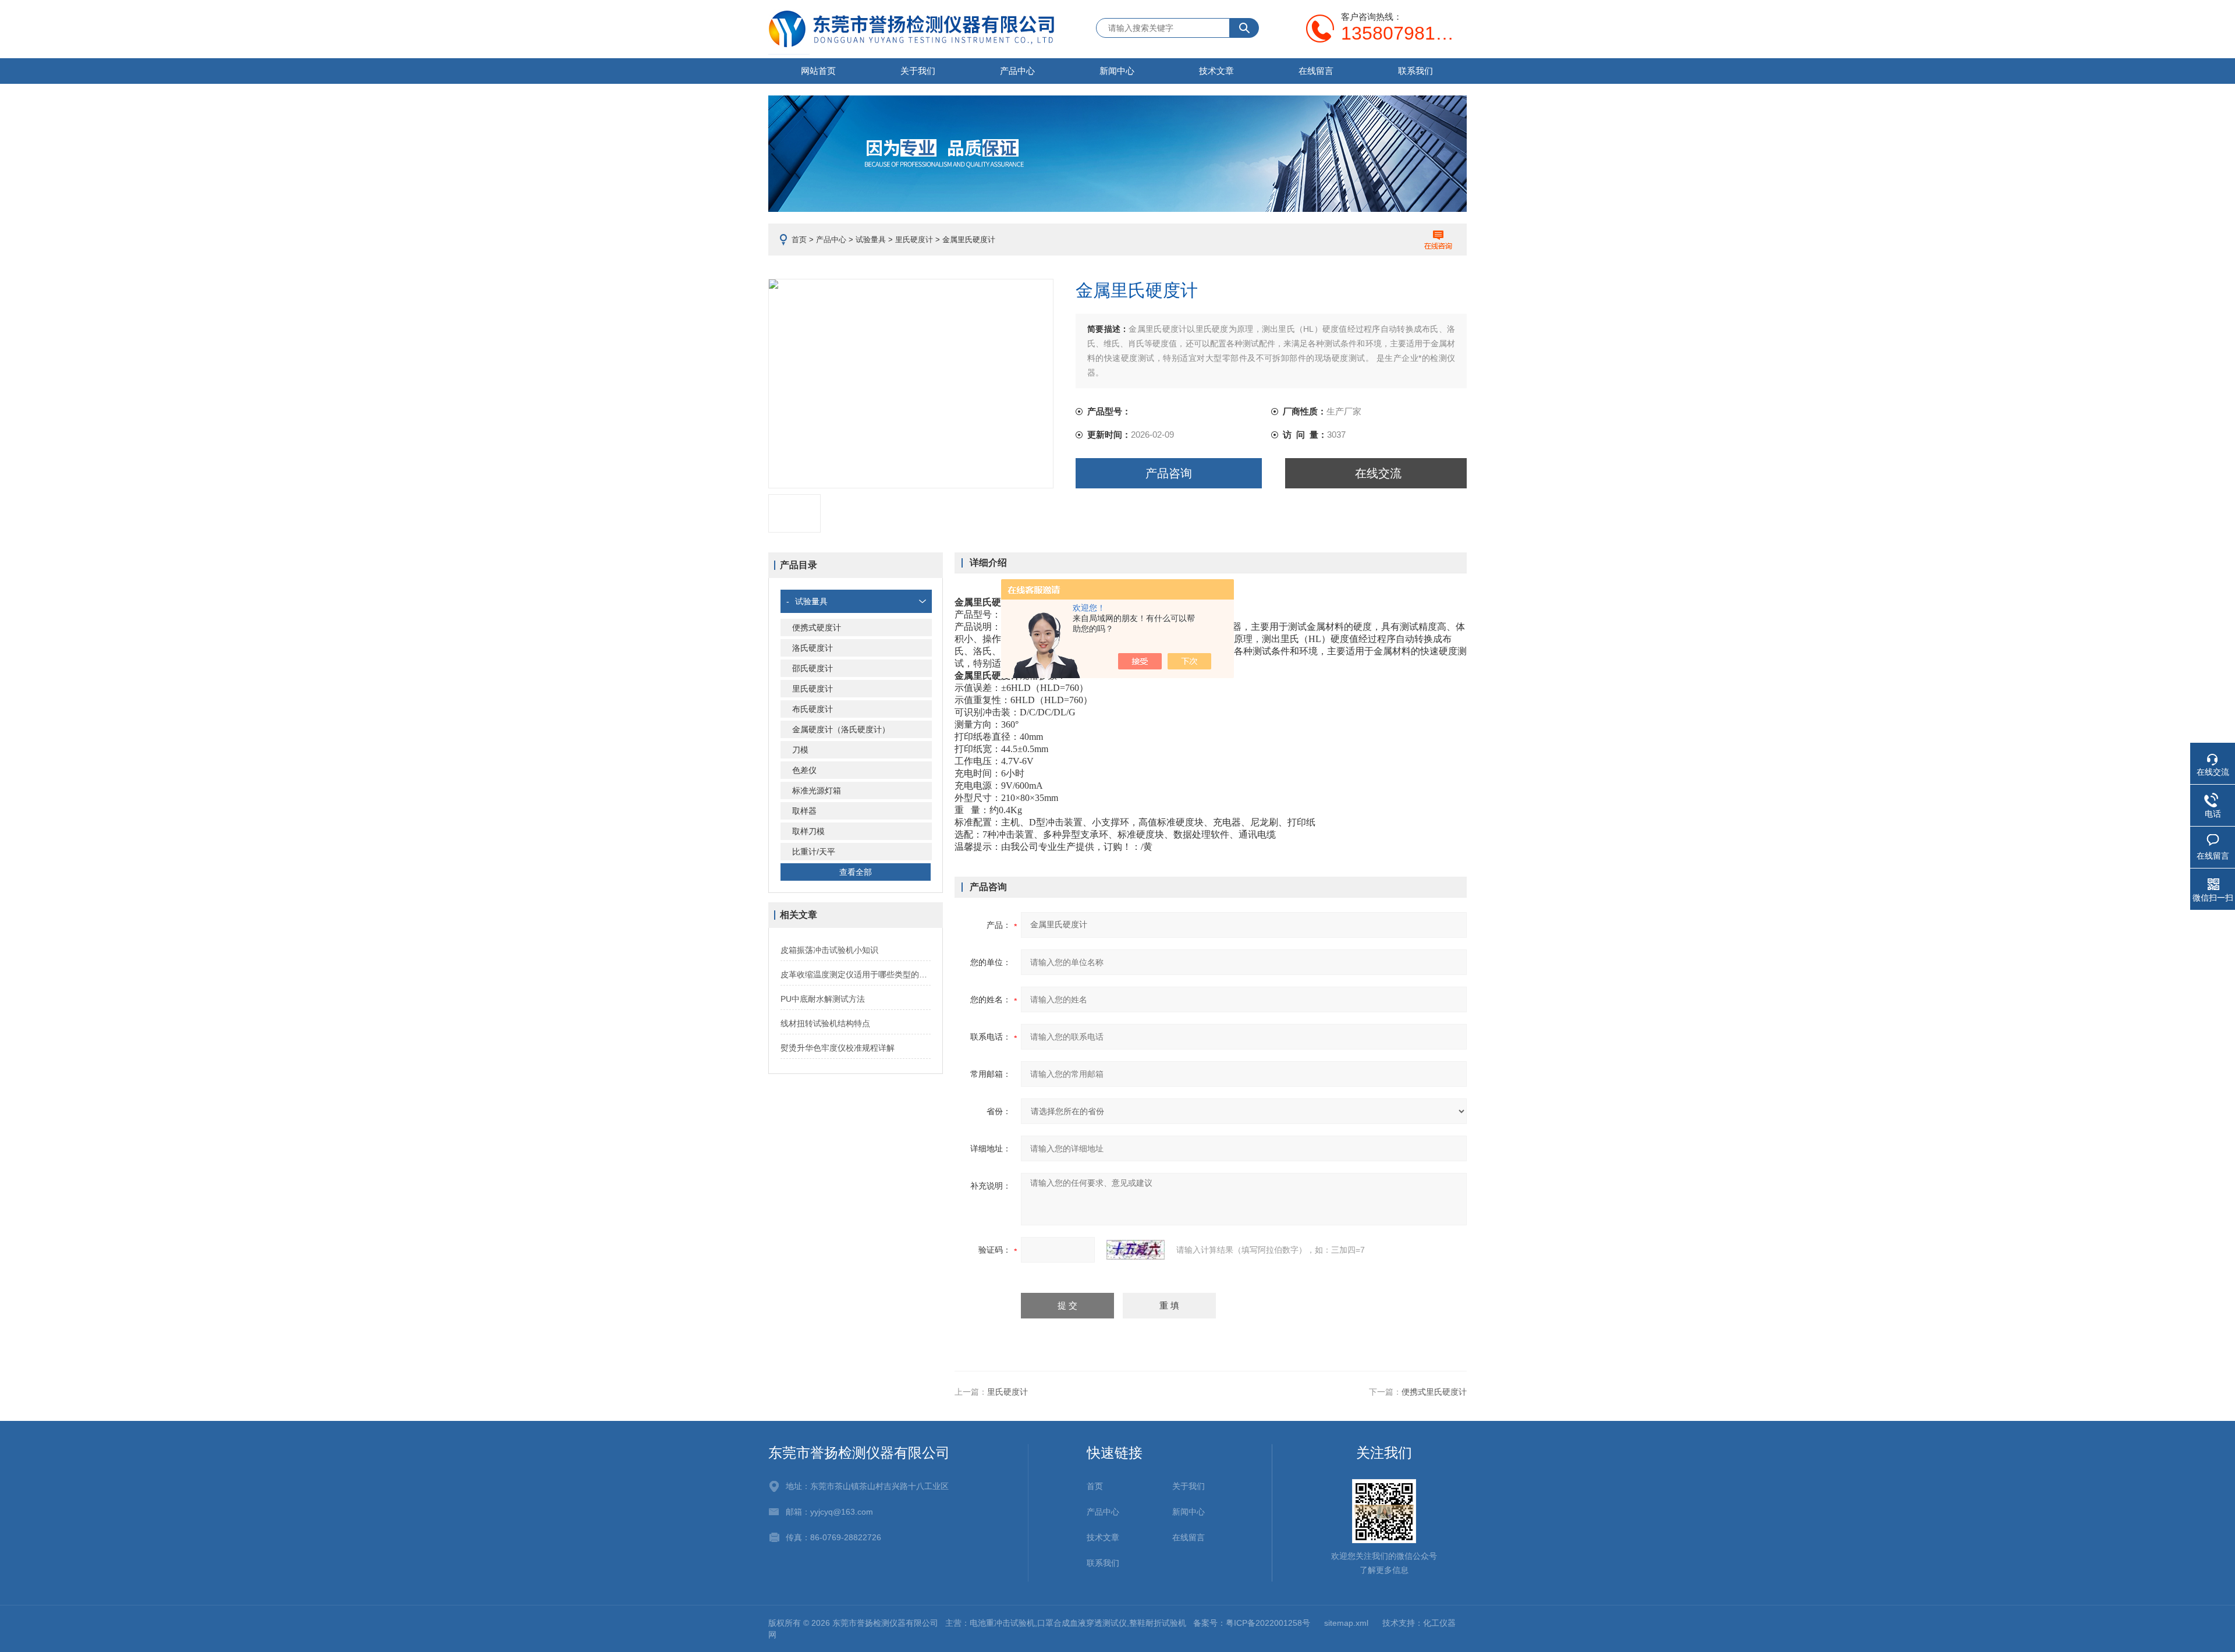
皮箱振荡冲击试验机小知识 (829, 950)
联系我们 (1415, 71)
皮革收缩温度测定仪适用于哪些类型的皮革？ (856, 974)
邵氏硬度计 (813, 668)
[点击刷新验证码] (1136, 1250)
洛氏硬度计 (813, 648)
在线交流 (1378, 473)
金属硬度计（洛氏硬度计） (841, 729)
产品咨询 (1169, 473)
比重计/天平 (814, 852)
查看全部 (856, 872)
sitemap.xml (1346, 1623)
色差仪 (804, 770)
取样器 (804, 811)
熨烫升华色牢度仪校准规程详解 (838, 1048)
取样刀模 (808, 831)
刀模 (800, 750)
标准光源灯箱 (817, 790)
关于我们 (918, 71)
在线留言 (1316, 71)
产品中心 (1017, 71)
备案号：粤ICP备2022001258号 (1252, 1623)
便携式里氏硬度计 (1434, 1392)
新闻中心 (1117, 71)
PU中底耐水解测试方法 (823, 999)
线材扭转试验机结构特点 (825, 1023)
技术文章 (1216, 71)
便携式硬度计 (817, 628)
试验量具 (871, 240)
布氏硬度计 (813, 709)
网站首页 (818, 71)
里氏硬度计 (914, 240)
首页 (799, 240)
